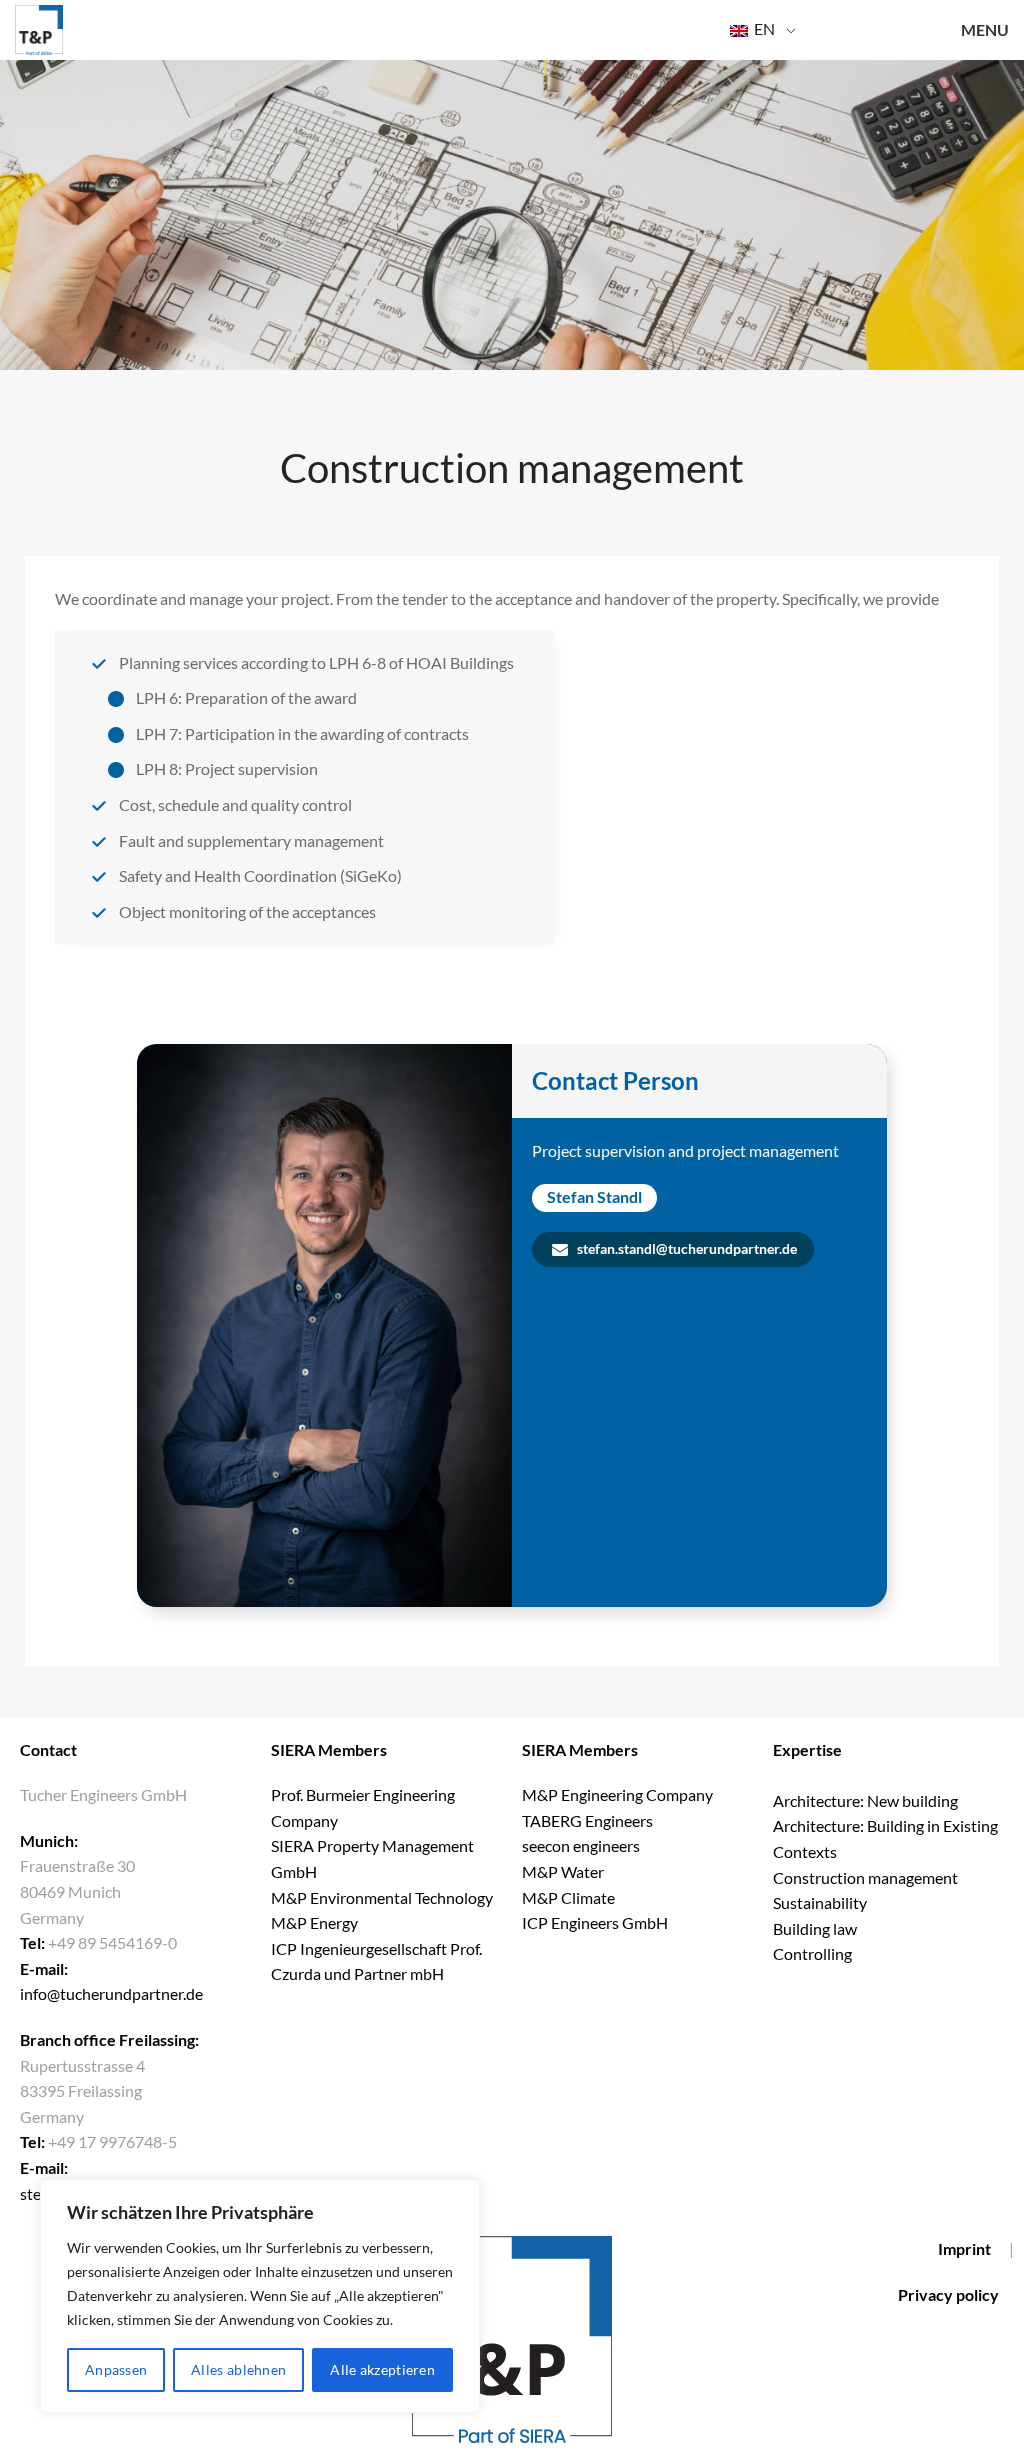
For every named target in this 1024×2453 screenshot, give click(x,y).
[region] (260, 2296)
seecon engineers (581, 1845)
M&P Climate (568, 1897)
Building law (815, 1928)
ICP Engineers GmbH (595, 1922)
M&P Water (563, 1871)
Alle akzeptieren (382, 2369)
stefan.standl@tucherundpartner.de (685, 1248)
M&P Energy (316, 1922)
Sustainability (820, 1902)
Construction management (865, 1877)
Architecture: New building (865, 1800)
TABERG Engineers (587, 1820)
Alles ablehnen (238, 2369)
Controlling (812, 1953)
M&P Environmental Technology (383, 1897)
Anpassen (116, 2369)
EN (763, 28)
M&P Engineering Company (617, 1794)
